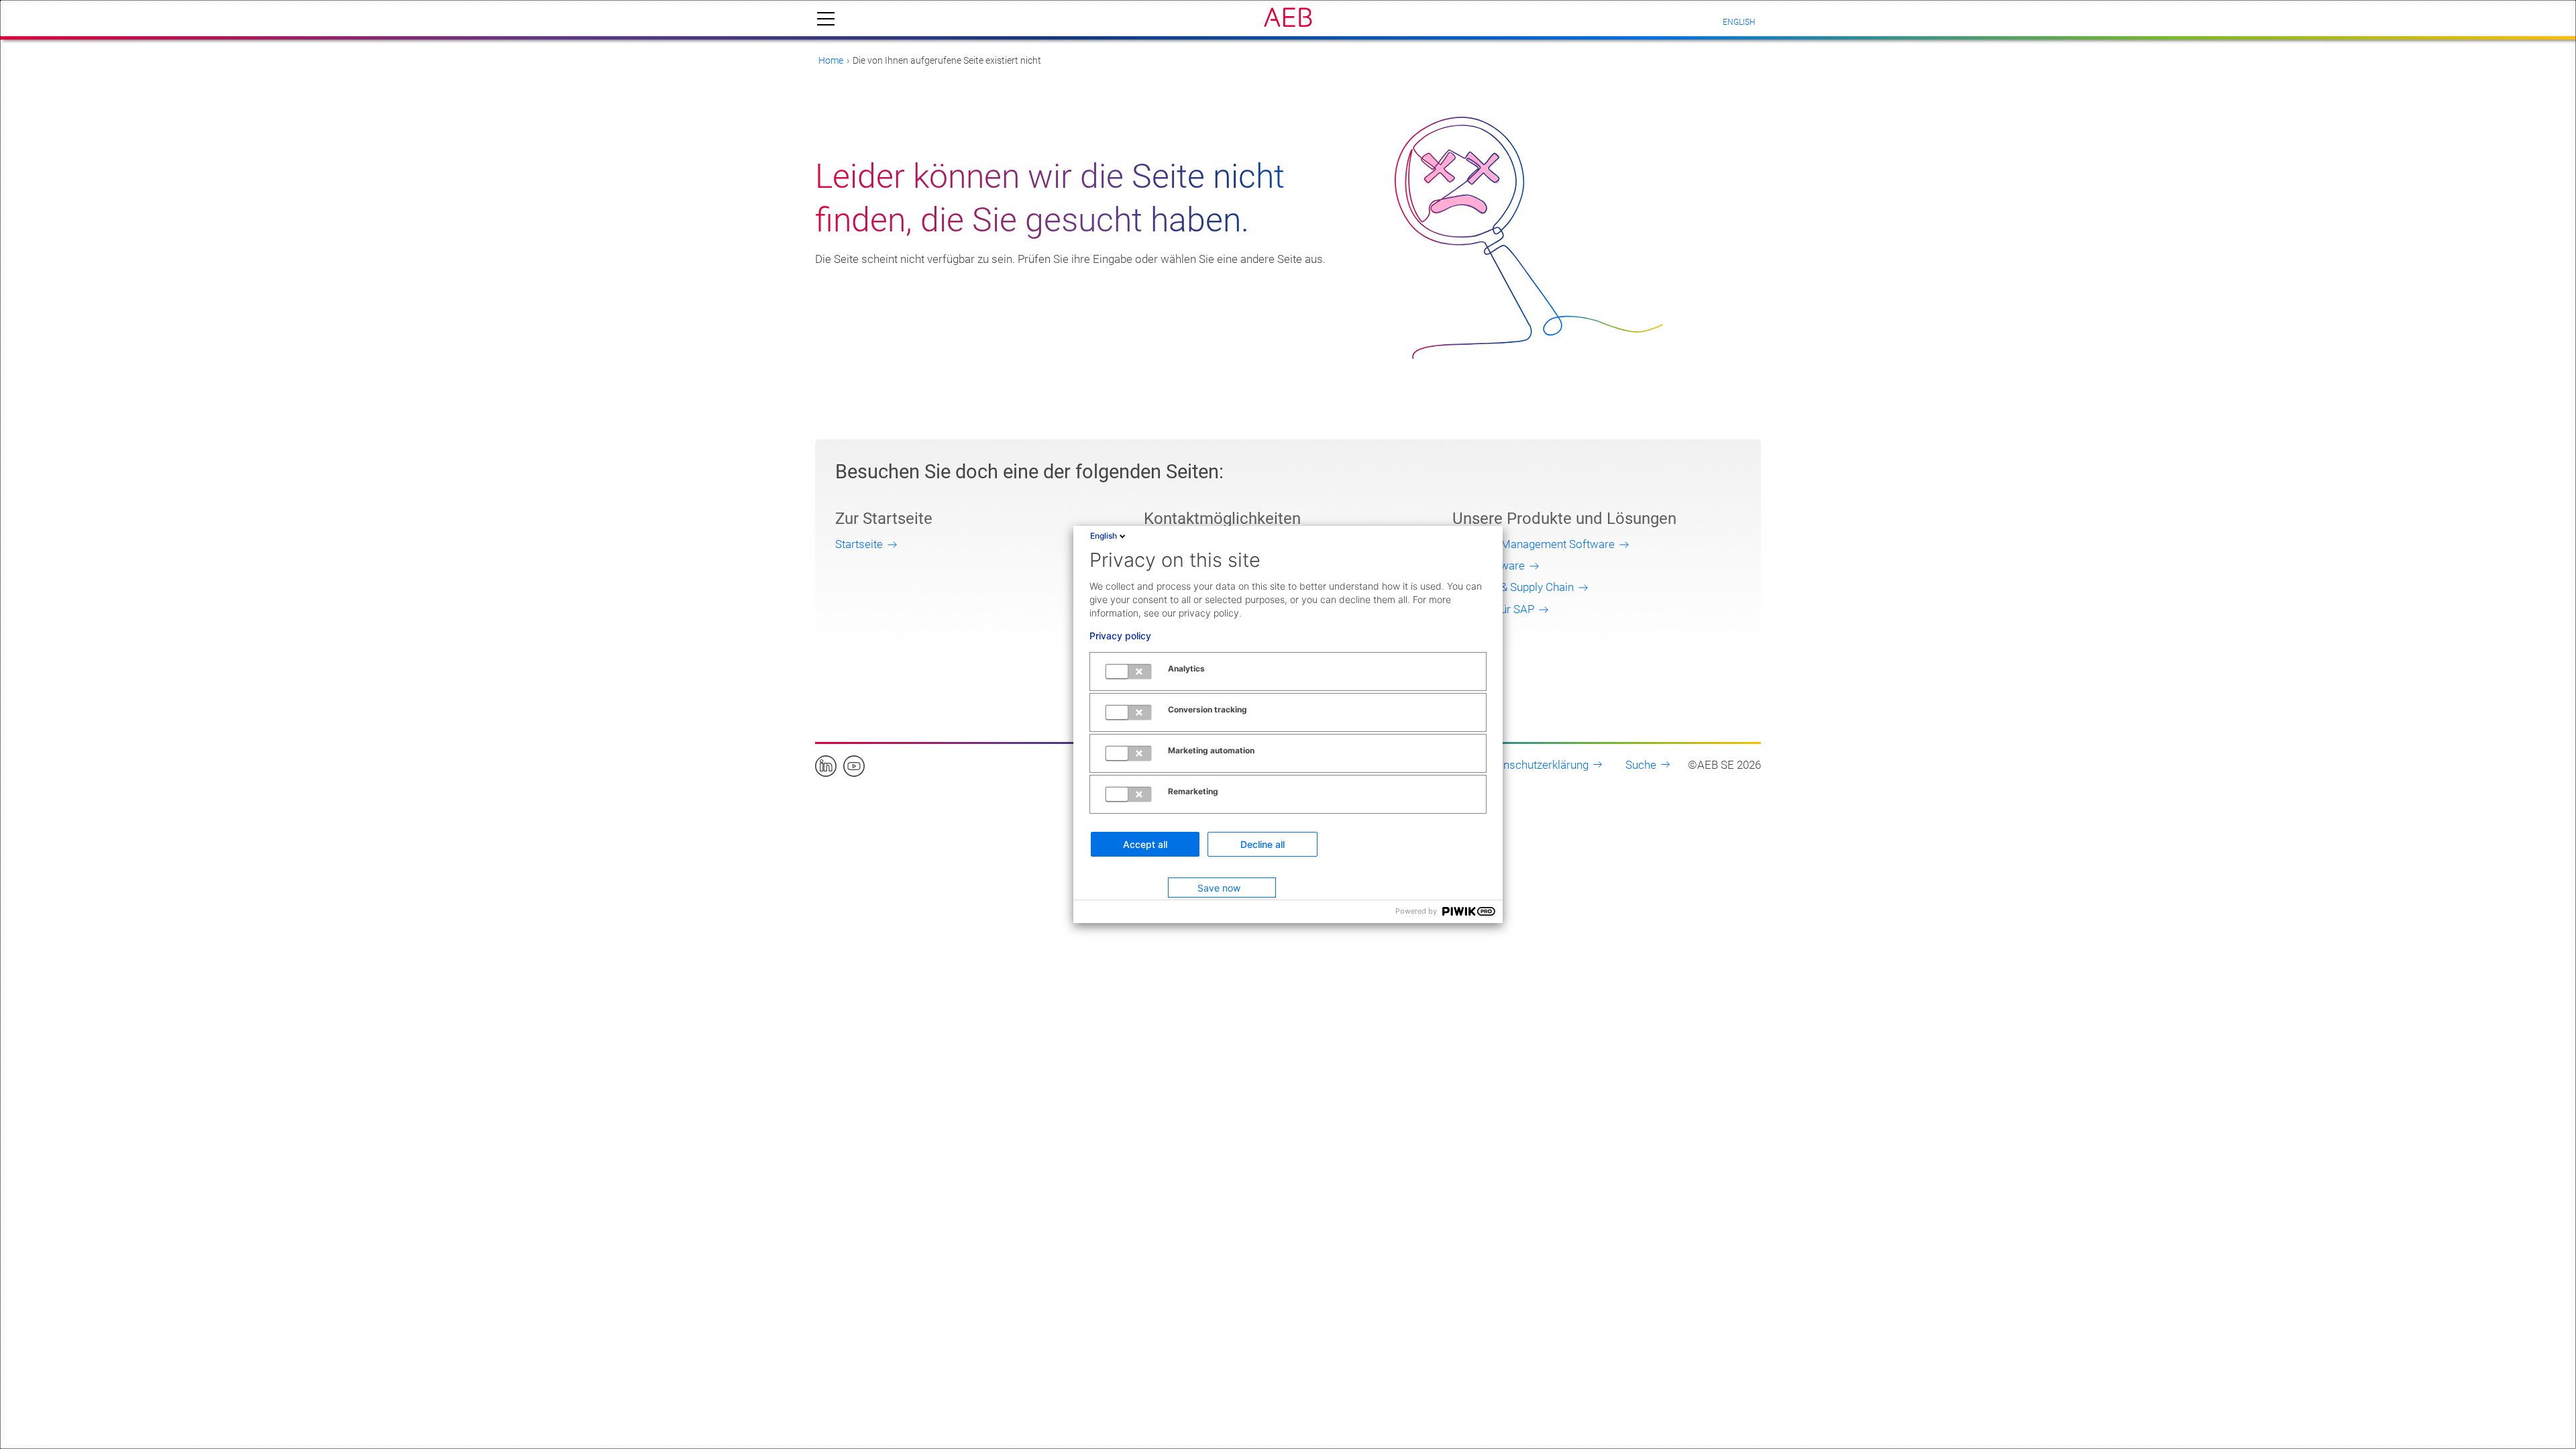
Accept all (1145, 844)
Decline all (1263, 844)
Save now (1219, 888)
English (1104, 536)
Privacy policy (1120, 636)
